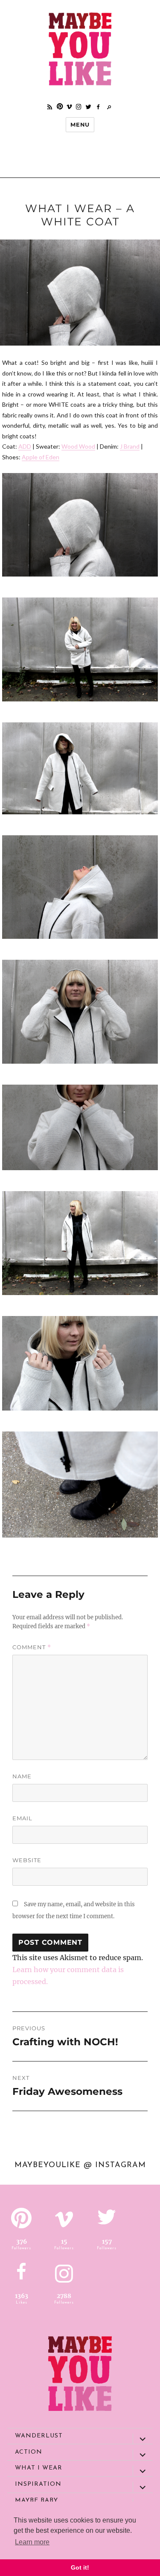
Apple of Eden (41, 457)
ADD (25, 446)
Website (27, 1860)
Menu (80, 124)
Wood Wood (78, 446)
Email (22, 1818)
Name (22, 1776)
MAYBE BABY (36, 2501)
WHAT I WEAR (39, 2468)
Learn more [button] (32, 2542)
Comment (32, 1647)
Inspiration (38, 2484)
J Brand (130, 446)
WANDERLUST (39, 2436)
